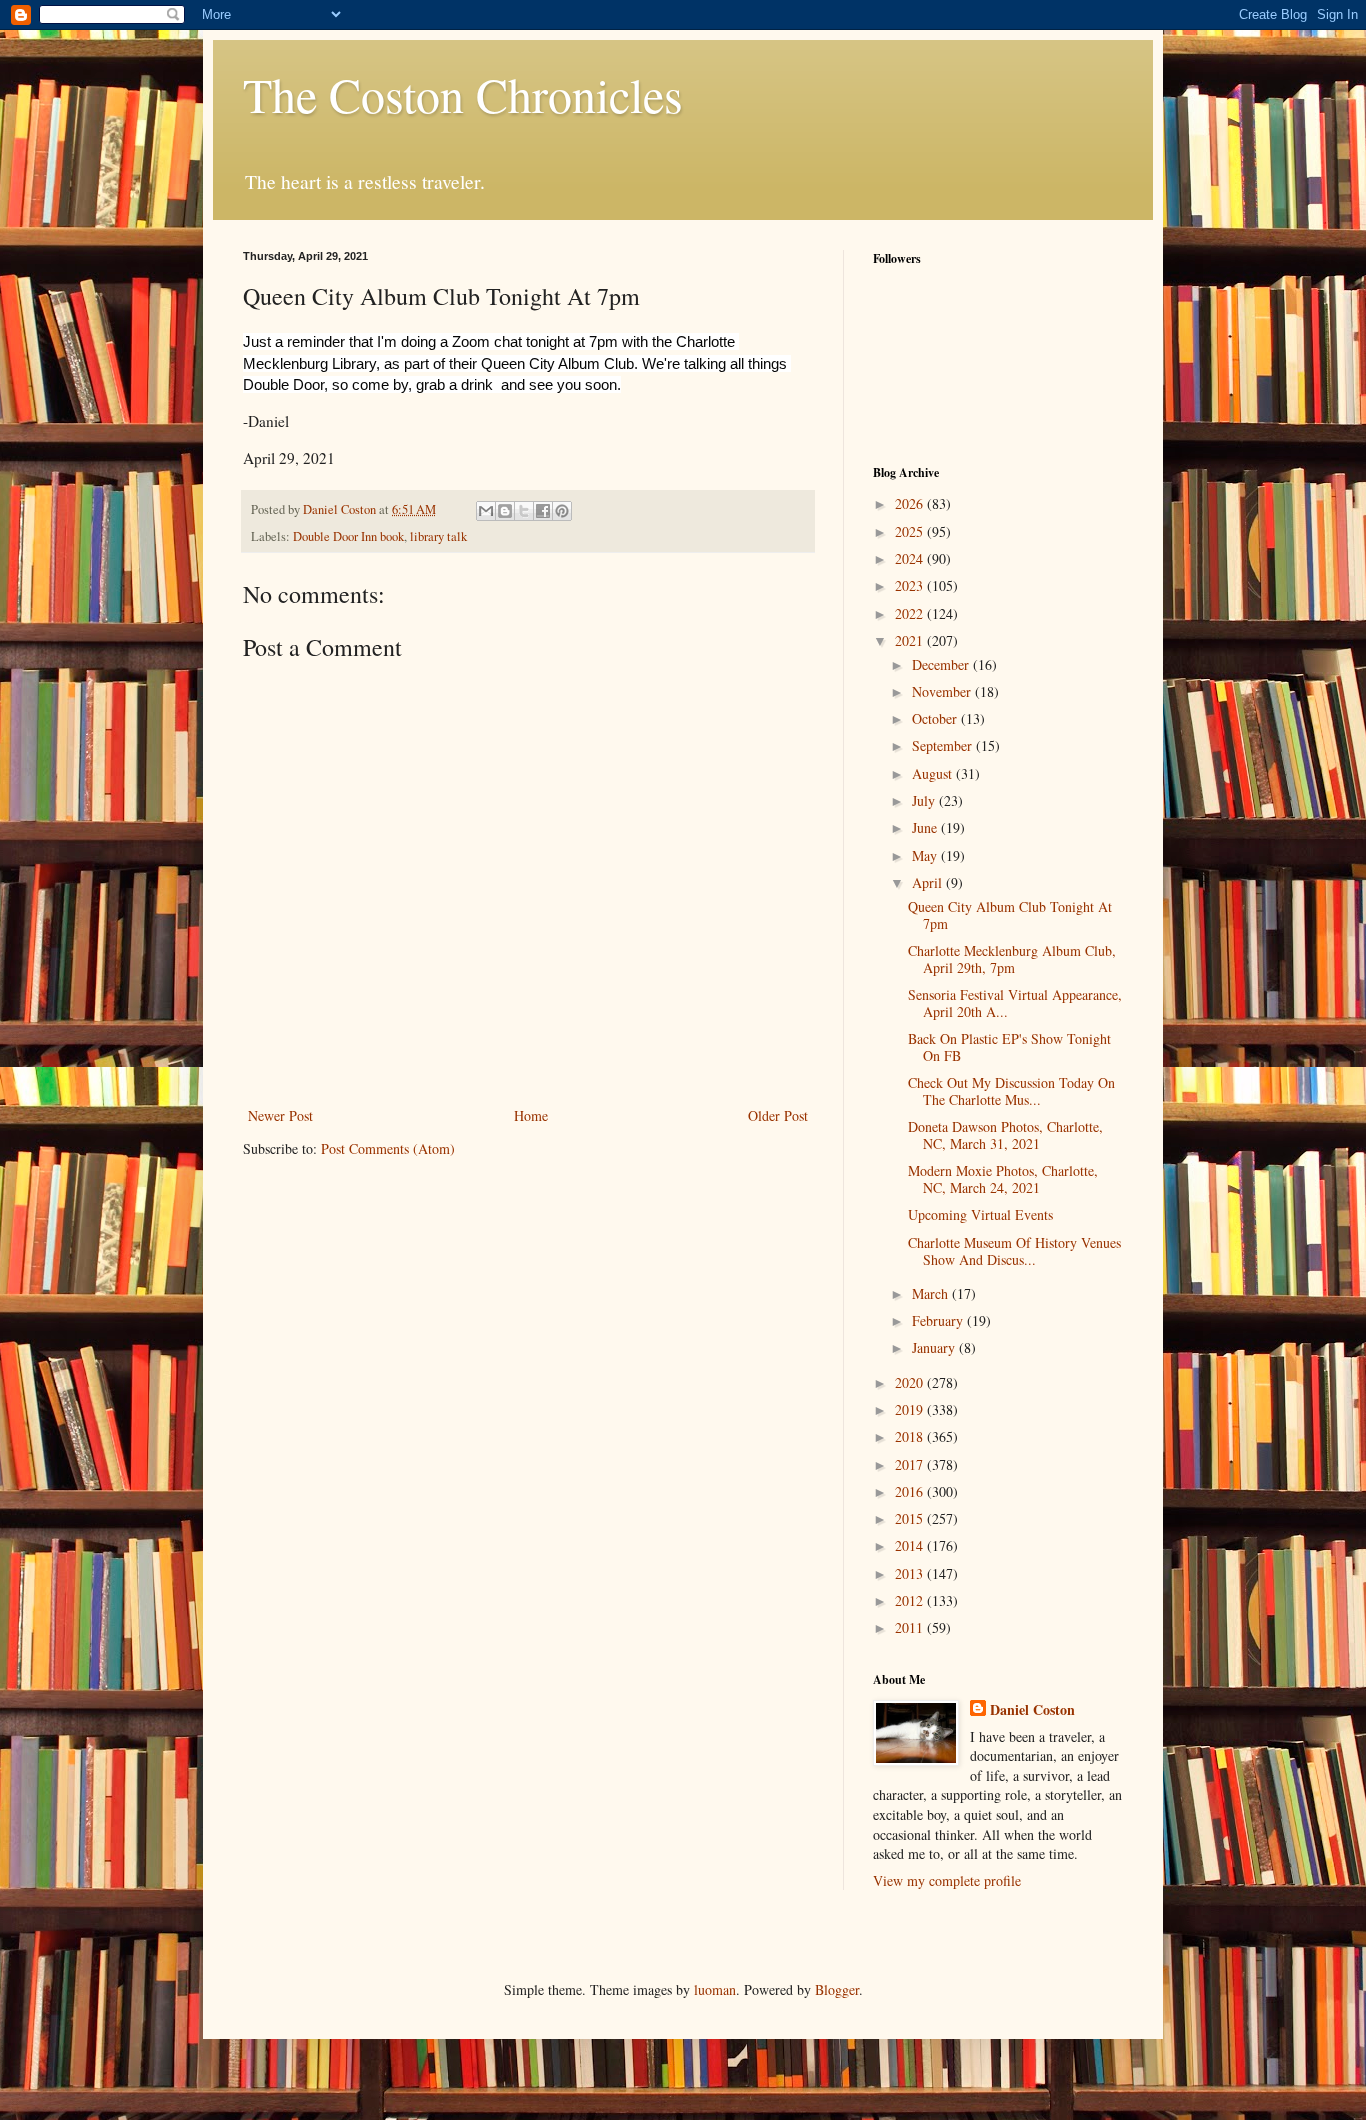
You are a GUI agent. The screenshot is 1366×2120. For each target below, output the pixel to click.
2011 (911, 1627)
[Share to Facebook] (543, 511)
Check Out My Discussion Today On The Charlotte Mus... (1011, 1091)
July (925, 800)
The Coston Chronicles (463, 94)
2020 (911, 1382)
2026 (911, 503)
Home (531, 1115)
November (943, 691)
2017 (911, 1464)
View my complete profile (947, 1880)
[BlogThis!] (505, 511)
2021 (911, 640)
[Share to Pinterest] (562, 511)
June (926, 827)
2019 (911, 1409)
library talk (438, 536)
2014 (911, 1545)
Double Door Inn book (348, 536)
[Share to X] (524, 511)
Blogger (837, 1989)
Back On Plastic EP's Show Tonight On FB (1009, 1047)
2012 (911, 1600)
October (936, 718)
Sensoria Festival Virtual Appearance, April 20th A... (1015, 1003)
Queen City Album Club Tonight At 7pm (1010, 915)
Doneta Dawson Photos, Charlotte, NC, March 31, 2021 (1005, 1135)
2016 (911, 1491)
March (932, 1293)
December (942, 664)
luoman (715, 1989)
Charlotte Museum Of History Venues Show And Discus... (1014, 1251)
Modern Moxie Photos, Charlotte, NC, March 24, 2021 (1003, 1179)
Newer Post (280, 1115)
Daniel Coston (1032, 1710)
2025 (911, 531)
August (934, 773)
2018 (911, 1436)
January (935, 1347)
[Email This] (486, 511)
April (929, 882)
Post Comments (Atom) (388, 1148)
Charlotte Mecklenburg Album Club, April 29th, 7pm (1012, 959)
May (926, 855)
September (944, 745)
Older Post (778, 1115)
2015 (911, 1518)
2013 (911, 1573)
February (939, 1320)
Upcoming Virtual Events (980, 1214)
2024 (911, 558)
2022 (911, 613)
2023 (911, 585)
